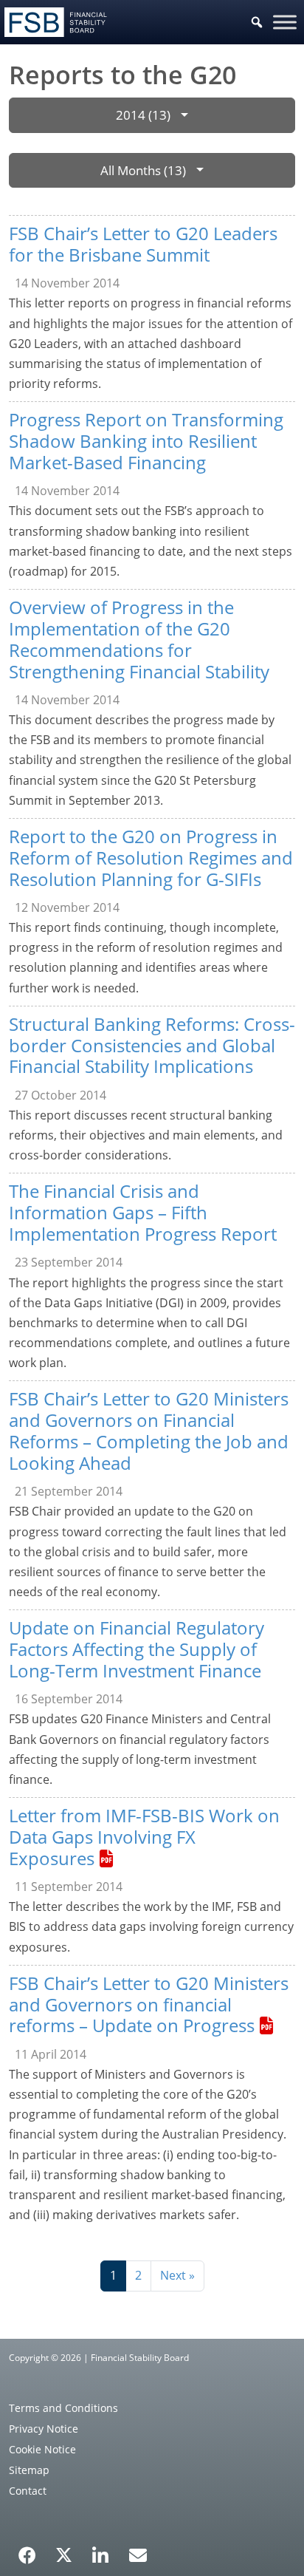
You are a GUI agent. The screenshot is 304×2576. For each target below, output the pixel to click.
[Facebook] (27, 2550)
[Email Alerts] (138, 2554)
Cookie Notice (42, 2449)
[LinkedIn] (101, 2550)
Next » (177, 2275)
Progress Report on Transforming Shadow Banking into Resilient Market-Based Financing (146, 441)
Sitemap (29, 2470)
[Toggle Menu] (285, 22)
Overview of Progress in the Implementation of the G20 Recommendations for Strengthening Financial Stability (139, 639)
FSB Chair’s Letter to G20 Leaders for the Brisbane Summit (143, 244)
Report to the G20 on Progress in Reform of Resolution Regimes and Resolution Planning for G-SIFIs (151, 858)
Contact (28, 2491)
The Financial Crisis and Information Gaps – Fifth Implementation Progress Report (143, 1212)
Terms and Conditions (63, 2408)
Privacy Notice (44, 2429)
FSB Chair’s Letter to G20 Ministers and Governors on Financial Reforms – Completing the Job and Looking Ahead (149, 1430)
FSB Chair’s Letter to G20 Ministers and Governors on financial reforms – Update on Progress (149, 2004)
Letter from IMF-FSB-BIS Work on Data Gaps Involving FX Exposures (144, 1837)
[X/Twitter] (64, 2554)
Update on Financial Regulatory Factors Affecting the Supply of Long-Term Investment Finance (137, 1649)
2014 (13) (143, 115)
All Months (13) (143, 170)
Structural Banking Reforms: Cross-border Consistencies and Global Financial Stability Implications (152, 1045)
